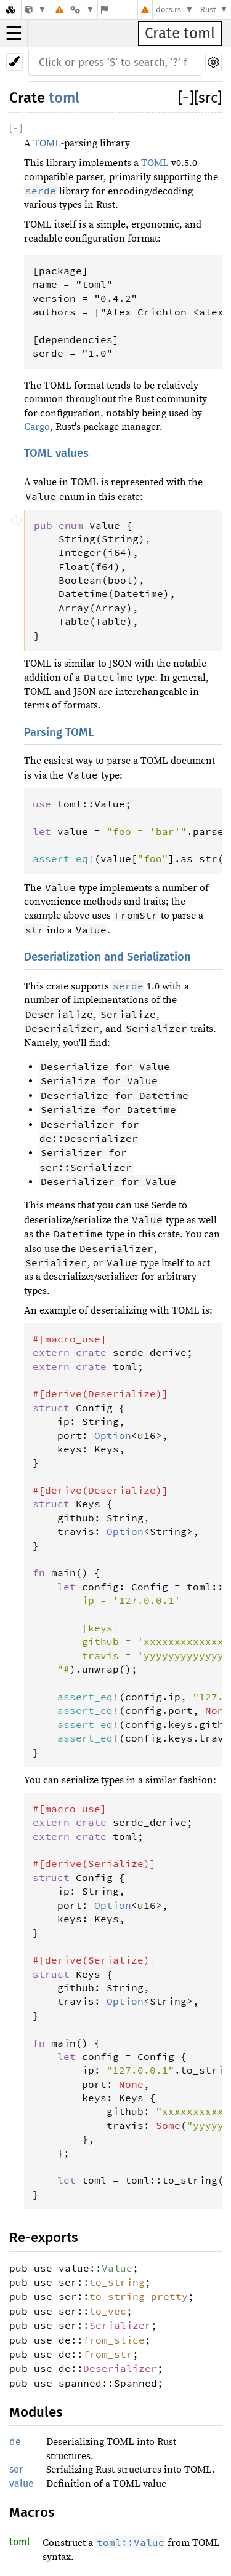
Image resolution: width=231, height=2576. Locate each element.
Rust (208, 10)
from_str (108, 2354)
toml (64, 98)
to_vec (108, 2311)
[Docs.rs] (10, 10)
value (22, 2483)
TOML (47, 143)
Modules (36, 2412)
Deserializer (120, 2368)
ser (16, 2469)
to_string (117, 2282)
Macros (32, 2512)
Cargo (37, 427)
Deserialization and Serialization (107, 957)
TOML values (56, 453)
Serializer (120, 2325)
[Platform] (82, 10)
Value (117, 2268)
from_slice (114, 2340)
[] (186, 98)
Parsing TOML (59, 732)
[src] (208, 98)
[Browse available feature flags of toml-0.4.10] (104, 10)
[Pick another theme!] (14, 62)
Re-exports (44, 2237)
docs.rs (168, 10)
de (15, 2442)
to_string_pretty (139, 2296)
